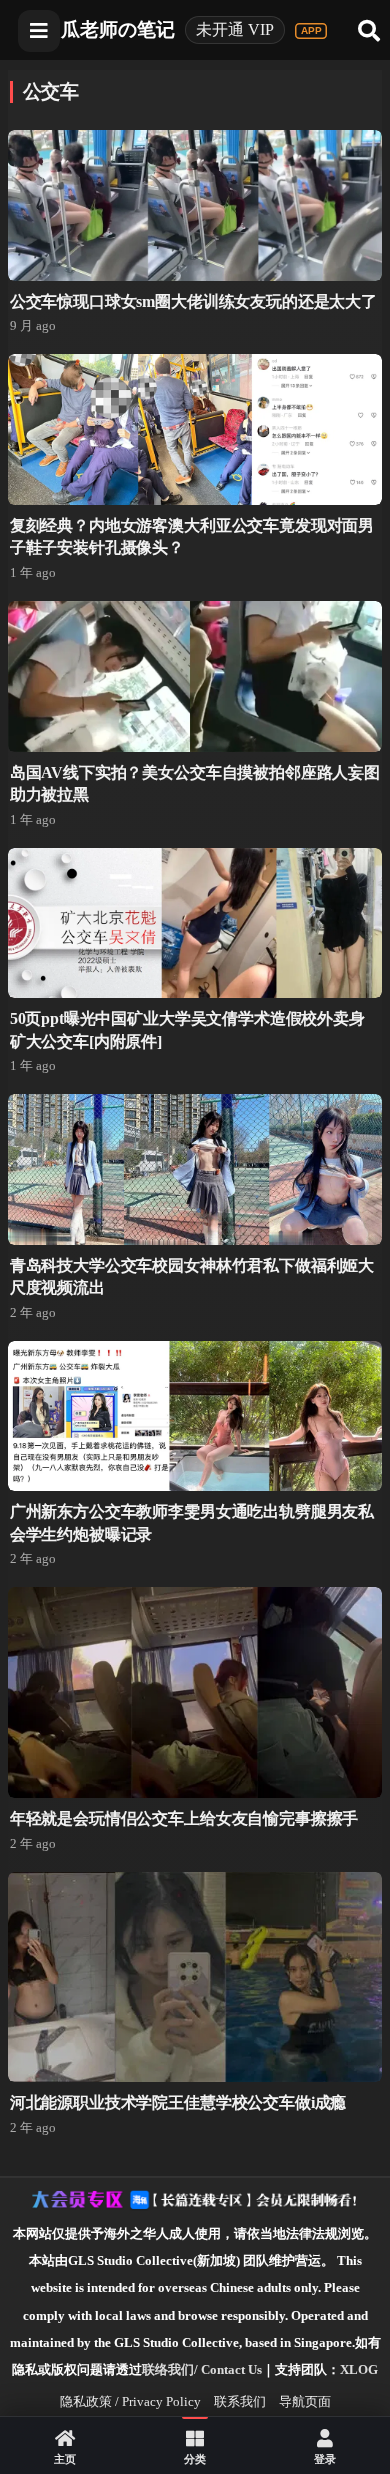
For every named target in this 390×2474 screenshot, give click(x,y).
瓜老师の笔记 (118, 29)
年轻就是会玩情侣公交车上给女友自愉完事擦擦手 (184, 1818)
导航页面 (305, 2401)
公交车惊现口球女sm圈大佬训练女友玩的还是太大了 (193, 301)
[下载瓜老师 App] (311, 31)
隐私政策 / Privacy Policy (130, 2401)
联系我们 (240, 2401)
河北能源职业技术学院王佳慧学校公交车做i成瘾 (178, 2102)
